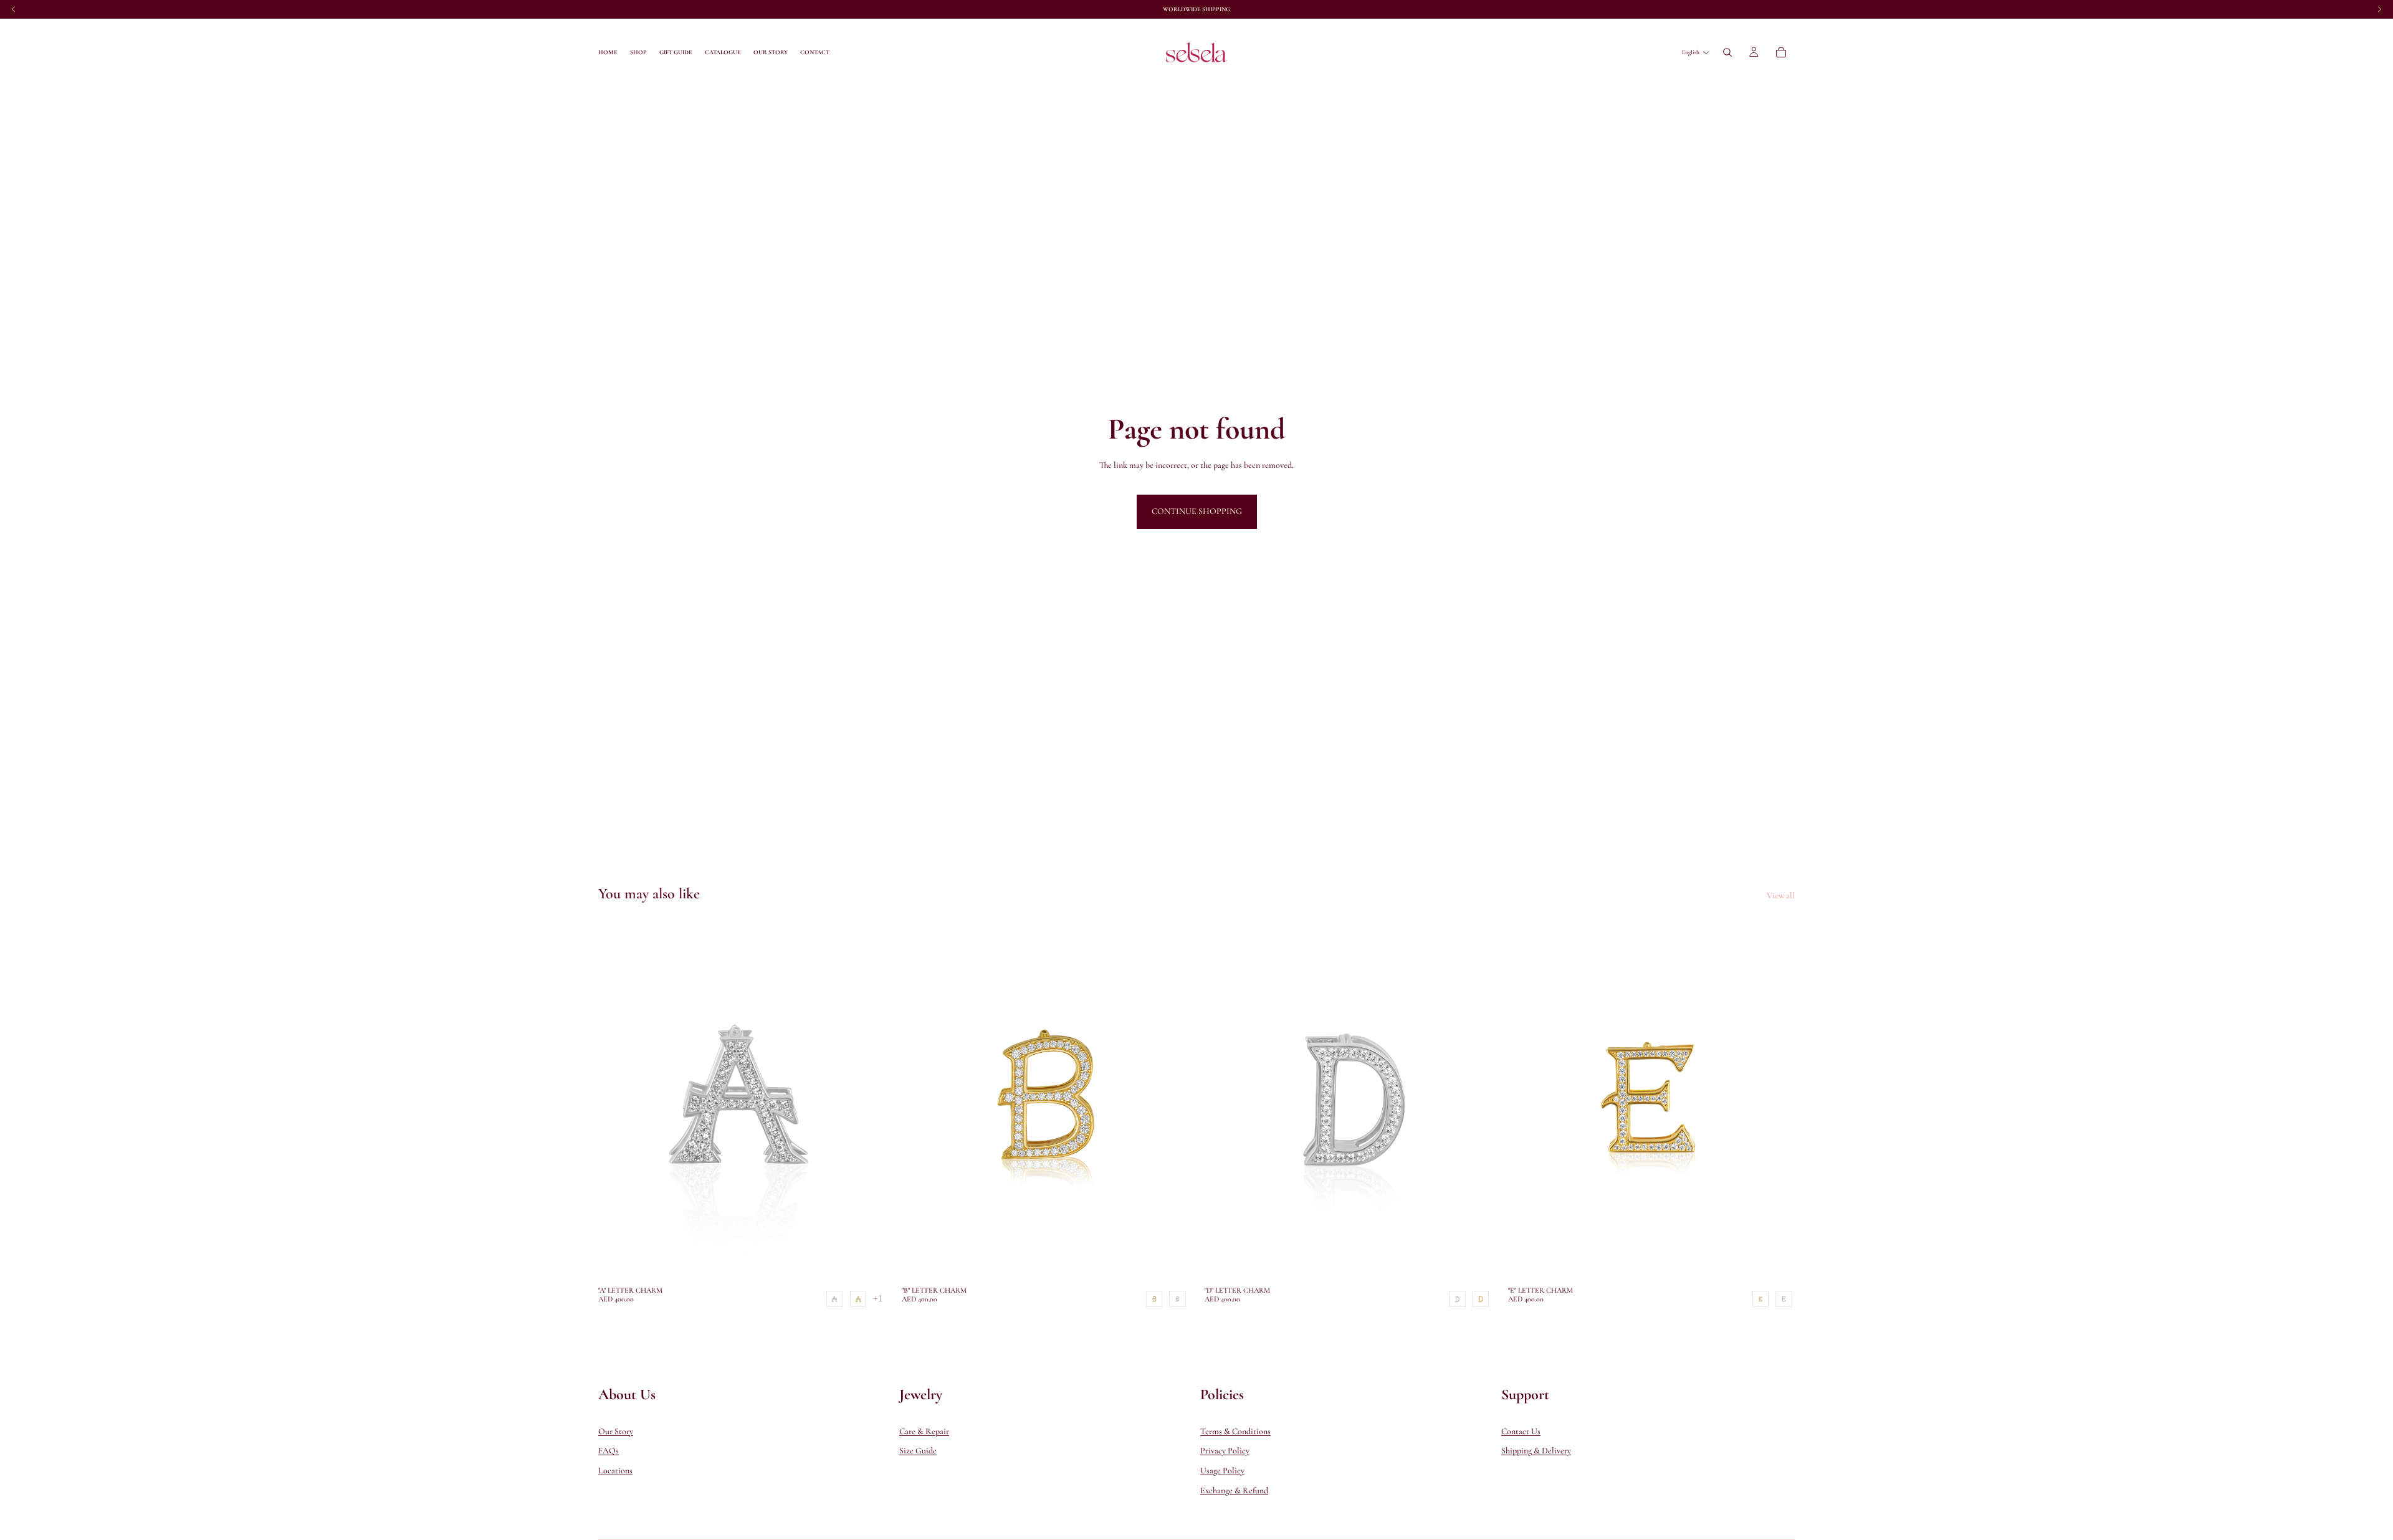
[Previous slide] (617, 1100)
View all (1781, 896)
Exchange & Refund (1234, 1490)
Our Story (616, 1431)
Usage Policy (1222, 1471)
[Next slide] (867, 1100)
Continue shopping (1197, 511)
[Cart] (1781, 52)
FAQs (609, 1451)
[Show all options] (878, 1299)
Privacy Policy (1225, 1451)
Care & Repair (924, 1431)
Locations (615, 1471)
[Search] (1727, 52)
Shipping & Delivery (1536, 1451)
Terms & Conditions (1235, 1431)
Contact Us (1521, 1431)
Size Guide (918, 1451)
